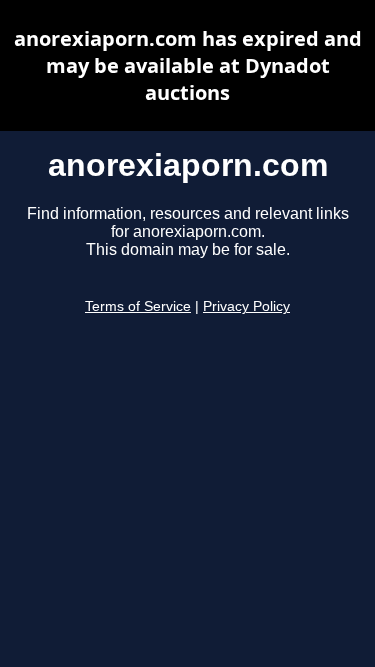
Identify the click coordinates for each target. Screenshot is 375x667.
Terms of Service (138, 306)
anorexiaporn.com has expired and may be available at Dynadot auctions (188, 65)
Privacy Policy (246, 306)
